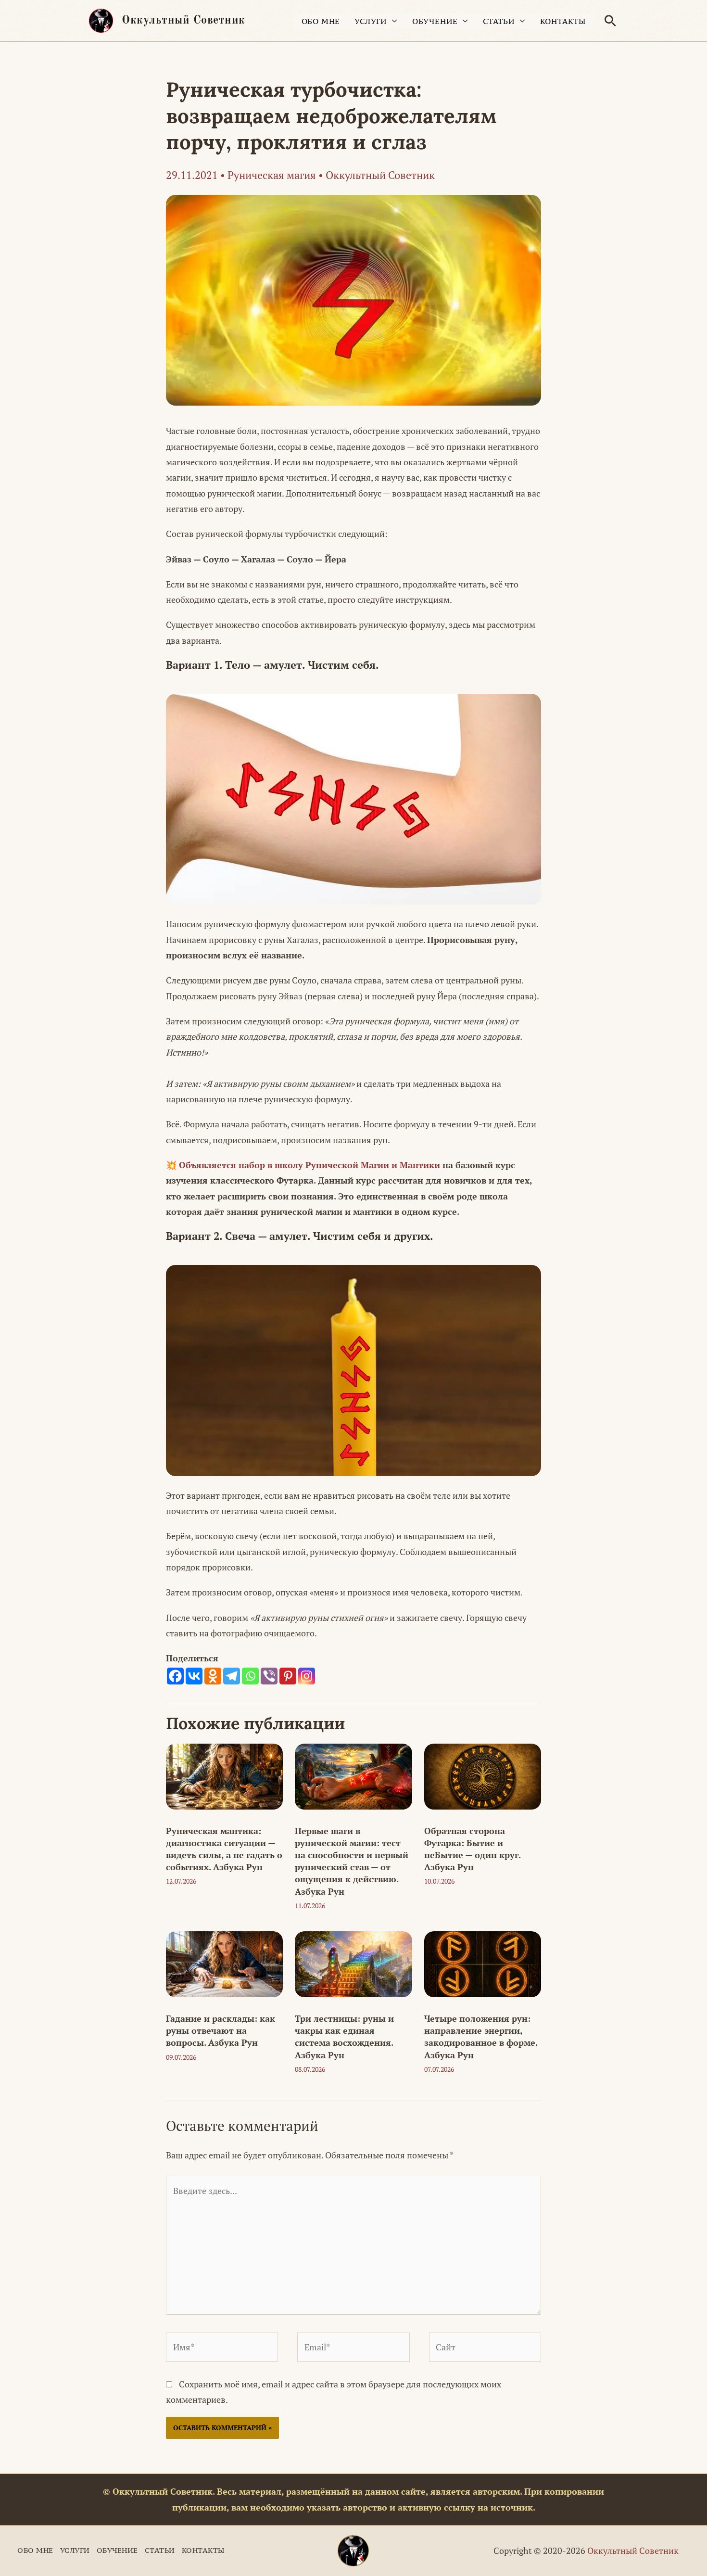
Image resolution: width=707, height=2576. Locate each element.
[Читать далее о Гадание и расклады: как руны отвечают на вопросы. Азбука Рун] (224, 1963)
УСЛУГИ (371, 21)
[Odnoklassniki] (213, 1676)
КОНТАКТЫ (563, 21)
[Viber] (269, 1676)
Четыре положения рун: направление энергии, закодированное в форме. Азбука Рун (481, 2037)
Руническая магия (272, 175)
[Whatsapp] (250, 1676)
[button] (610, 21)
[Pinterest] (288, 1676)
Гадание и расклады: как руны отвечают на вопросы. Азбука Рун (221, 2030)
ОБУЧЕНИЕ (435, 21)
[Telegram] (232, 1676)
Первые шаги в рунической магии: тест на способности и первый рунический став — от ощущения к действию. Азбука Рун (352, 1861)
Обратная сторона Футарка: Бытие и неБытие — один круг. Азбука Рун (472, 1849)
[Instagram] (307, 1676)
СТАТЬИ (499, 21)
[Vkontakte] (194, 1676)
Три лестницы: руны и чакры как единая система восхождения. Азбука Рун (344, 2037)
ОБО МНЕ (321, 21)
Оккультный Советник (183, 21)
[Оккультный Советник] (353, 2551)
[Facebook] (175, 1676)
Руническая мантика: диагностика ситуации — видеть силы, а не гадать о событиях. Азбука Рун (224, 1849)
